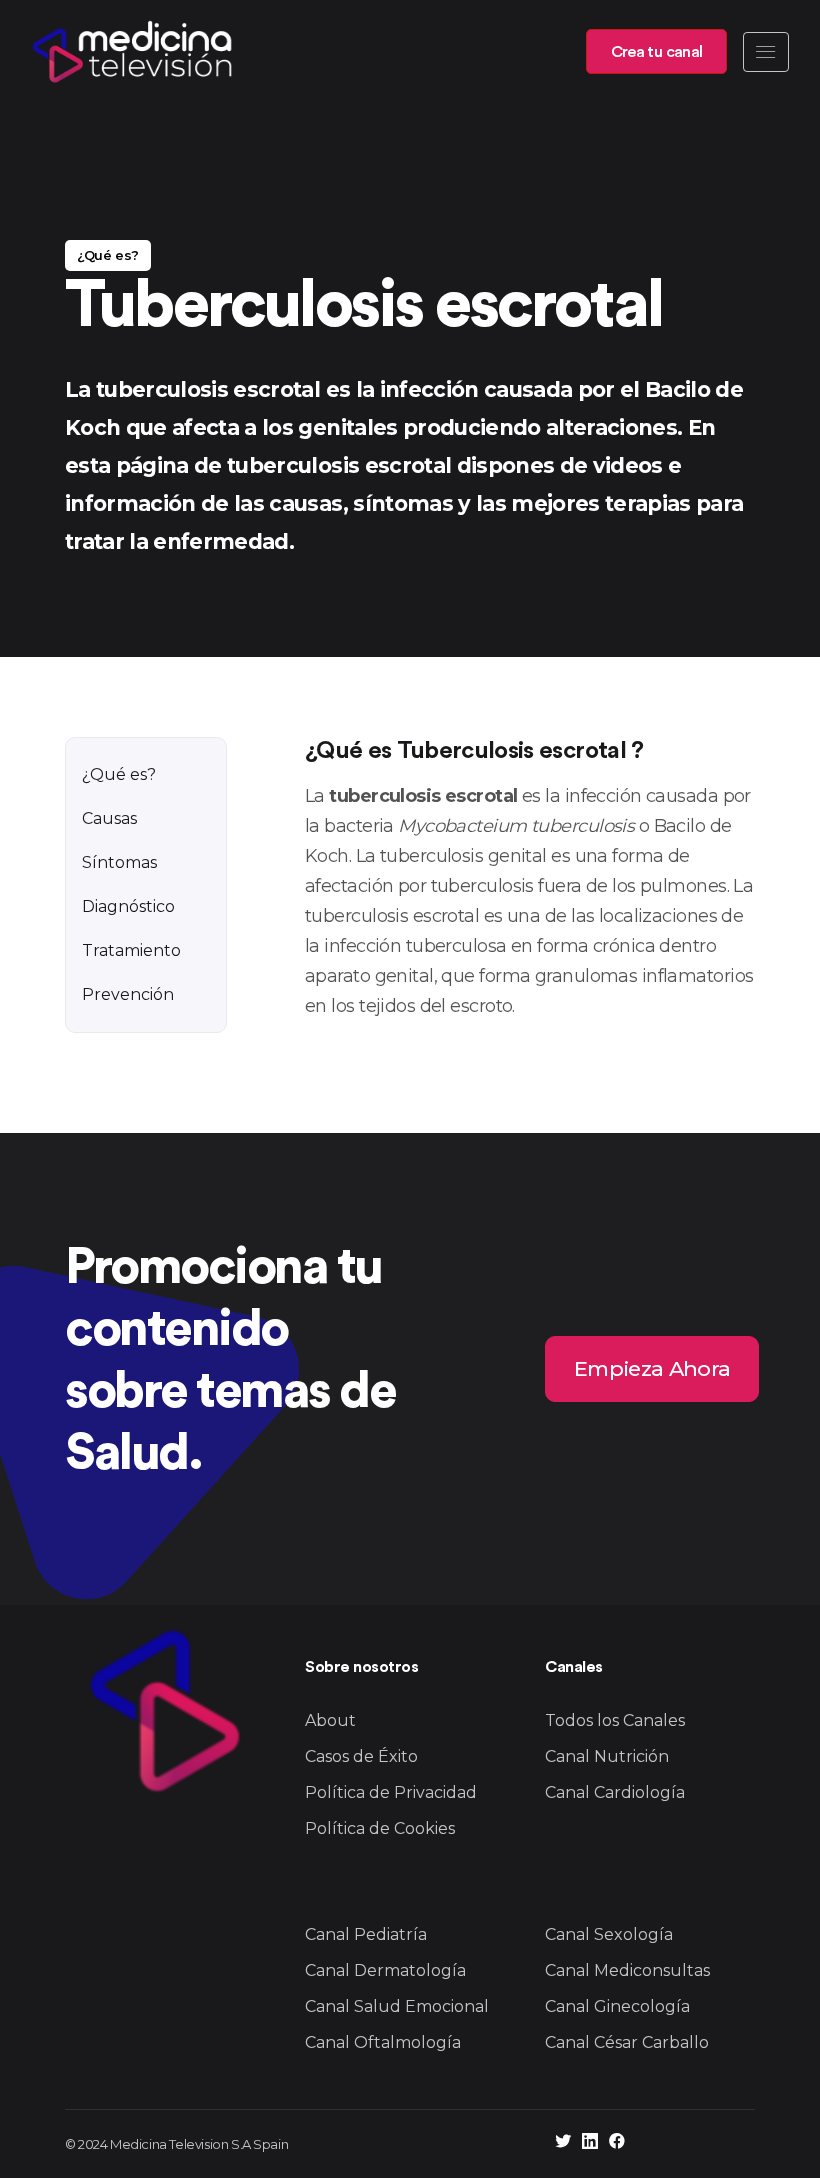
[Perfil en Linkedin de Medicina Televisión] (590, 2143)
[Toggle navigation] (766, 52)
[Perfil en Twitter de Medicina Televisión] (563, 2143)
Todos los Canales (615, 1720)
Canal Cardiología (615, 1792)
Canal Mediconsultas (627, 1970)
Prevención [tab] (128, 994)
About (330, 1720)
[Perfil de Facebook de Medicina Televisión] (617, 2143)
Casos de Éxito (361, 1756)
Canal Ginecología (617, 2006)
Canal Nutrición (607, 1756)
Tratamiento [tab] (131, 950)
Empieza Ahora (652, 1367)
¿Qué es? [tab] (119, 774)
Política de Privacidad (391, 1792)
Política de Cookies (380, 1828)
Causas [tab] (109, 818)
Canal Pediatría (366, 1934)
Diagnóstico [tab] (128, 906)
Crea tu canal (656, 52)
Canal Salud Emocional (397, 2006)
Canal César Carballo (627, 2042)
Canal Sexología (609, 1934)
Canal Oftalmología (383, 2042)
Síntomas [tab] (119, 862)
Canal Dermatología (385, 1970)
